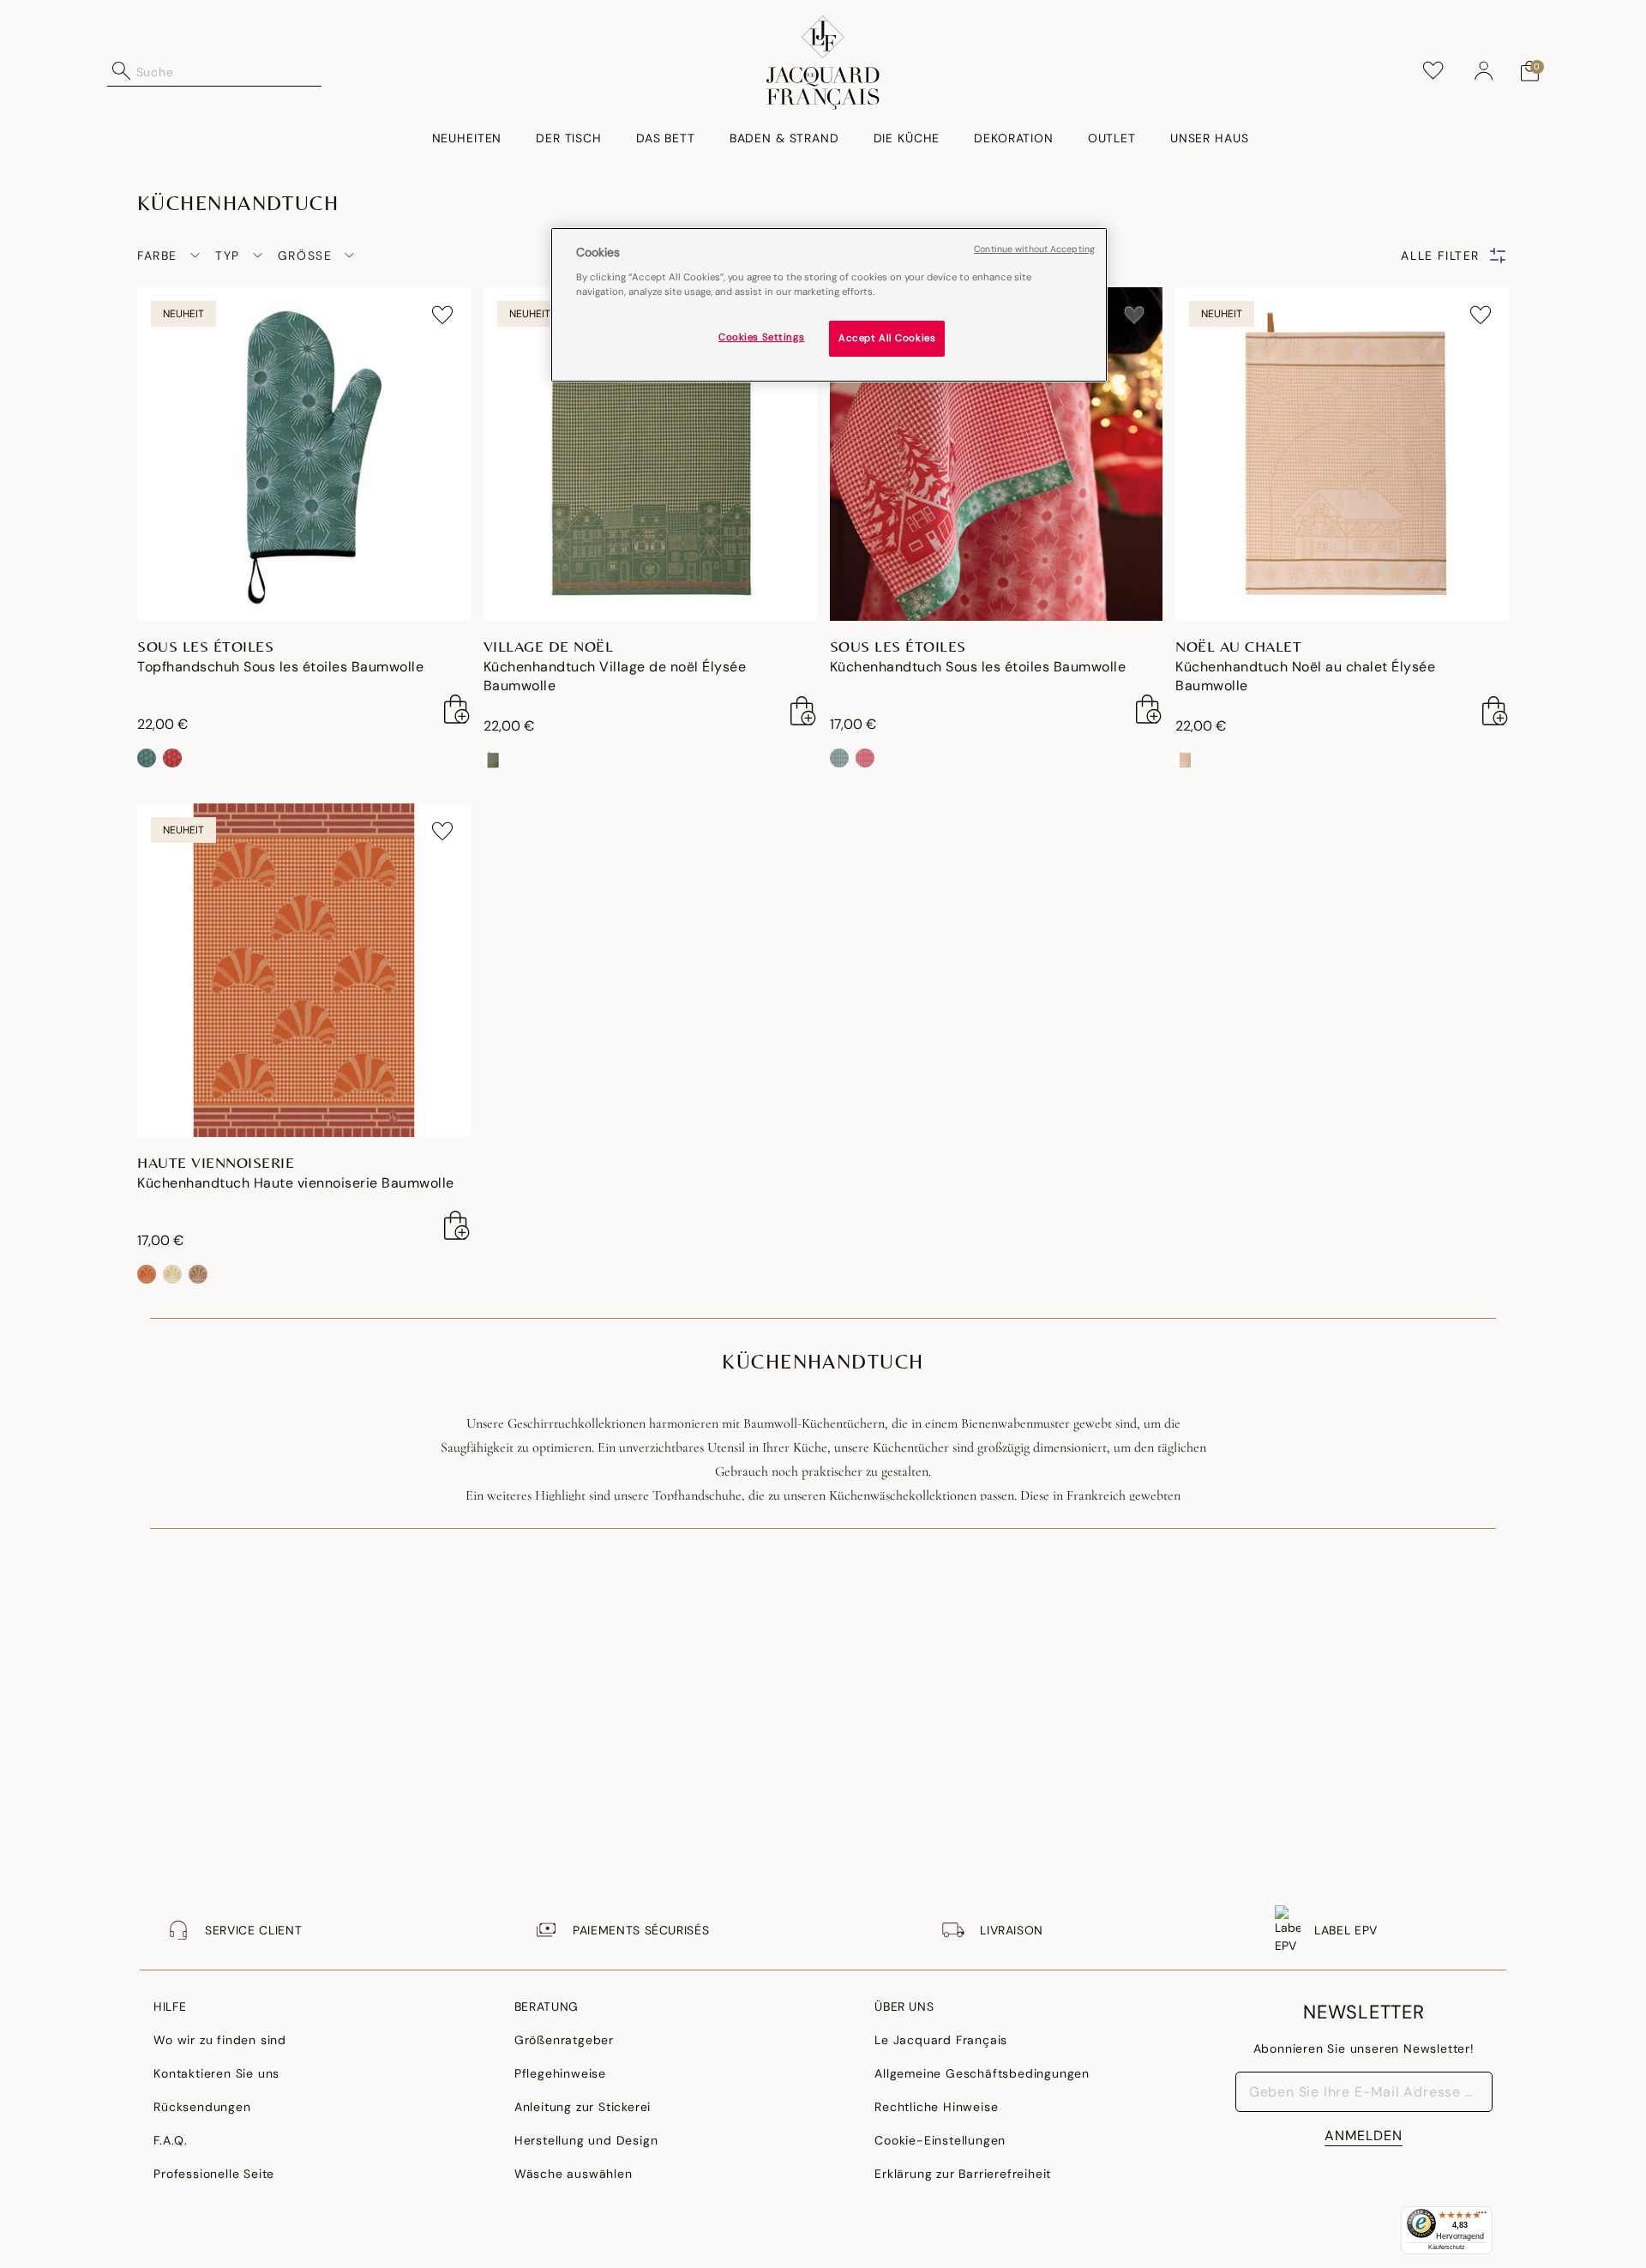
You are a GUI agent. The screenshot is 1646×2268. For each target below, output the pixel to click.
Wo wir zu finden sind (220, 2040)
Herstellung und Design (586, 2140)
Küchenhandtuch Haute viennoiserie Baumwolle (296, 1183)
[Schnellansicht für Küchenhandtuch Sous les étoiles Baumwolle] (1149, 709)
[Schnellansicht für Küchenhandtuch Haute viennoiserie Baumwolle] (457, 1225)
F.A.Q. (171, 2140)
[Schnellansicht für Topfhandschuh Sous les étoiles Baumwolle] (457, 709)
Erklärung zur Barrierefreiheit (963, 2174)
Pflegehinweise (560, 2073)
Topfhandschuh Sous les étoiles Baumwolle (280, 667)
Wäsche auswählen (574, 2174)
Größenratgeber (564, 2040)
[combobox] (229, 71)
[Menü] (1482, 2217)
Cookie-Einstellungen (940, 2140)
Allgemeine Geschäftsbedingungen (982, 2073)
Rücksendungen (202, 2107)
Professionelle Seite (214, 2174)
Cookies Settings (761, 337)
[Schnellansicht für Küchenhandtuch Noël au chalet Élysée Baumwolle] (1495, 711)
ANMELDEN (1364, 2136)
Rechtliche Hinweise (936, 2107)
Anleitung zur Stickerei (583, 2107)
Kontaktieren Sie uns (216, 2073)
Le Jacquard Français (941, 2040)
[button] (1484, 71)
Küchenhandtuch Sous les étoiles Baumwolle (978, 667)
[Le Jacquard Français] (823, 63)
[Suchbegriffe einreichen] (122, 71)
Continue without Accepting (1034, 249)
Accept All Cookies (887, 337)
